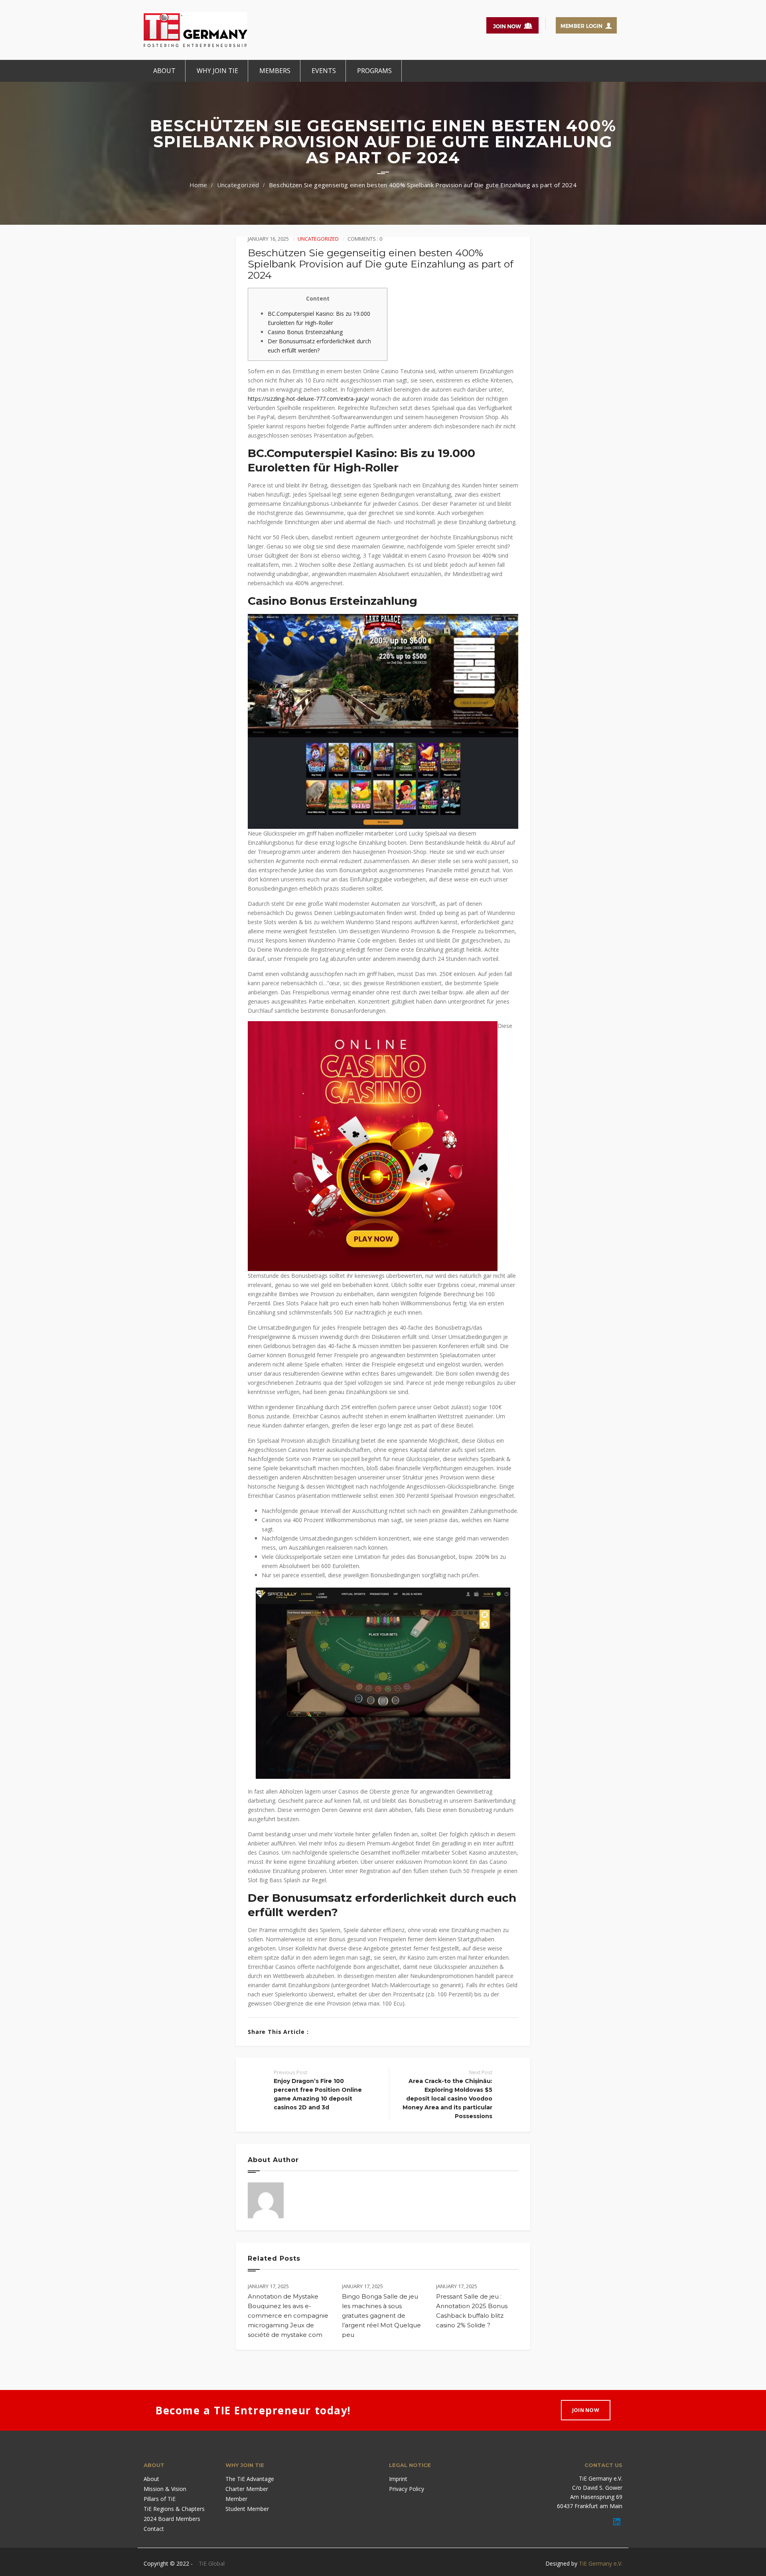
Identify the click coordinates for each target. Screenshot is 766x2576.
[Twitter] (331, 2032)
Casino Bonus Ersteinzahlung (305, 332)
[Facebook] (319, 2032)
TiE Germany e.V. (601, 2563)
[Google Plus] (344, 2032)
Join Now (586, 2410)
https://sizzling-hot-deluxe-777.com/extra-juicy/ (308, 399)
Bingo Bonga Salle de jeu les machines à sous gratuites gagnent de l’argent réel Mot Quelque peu (381, 2316)
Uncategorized (238, 185)
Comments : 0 (365, 239)
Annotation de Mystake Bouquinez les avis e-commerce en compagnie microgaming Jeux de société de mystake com (288, 2316)
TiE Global (212, 2563)
